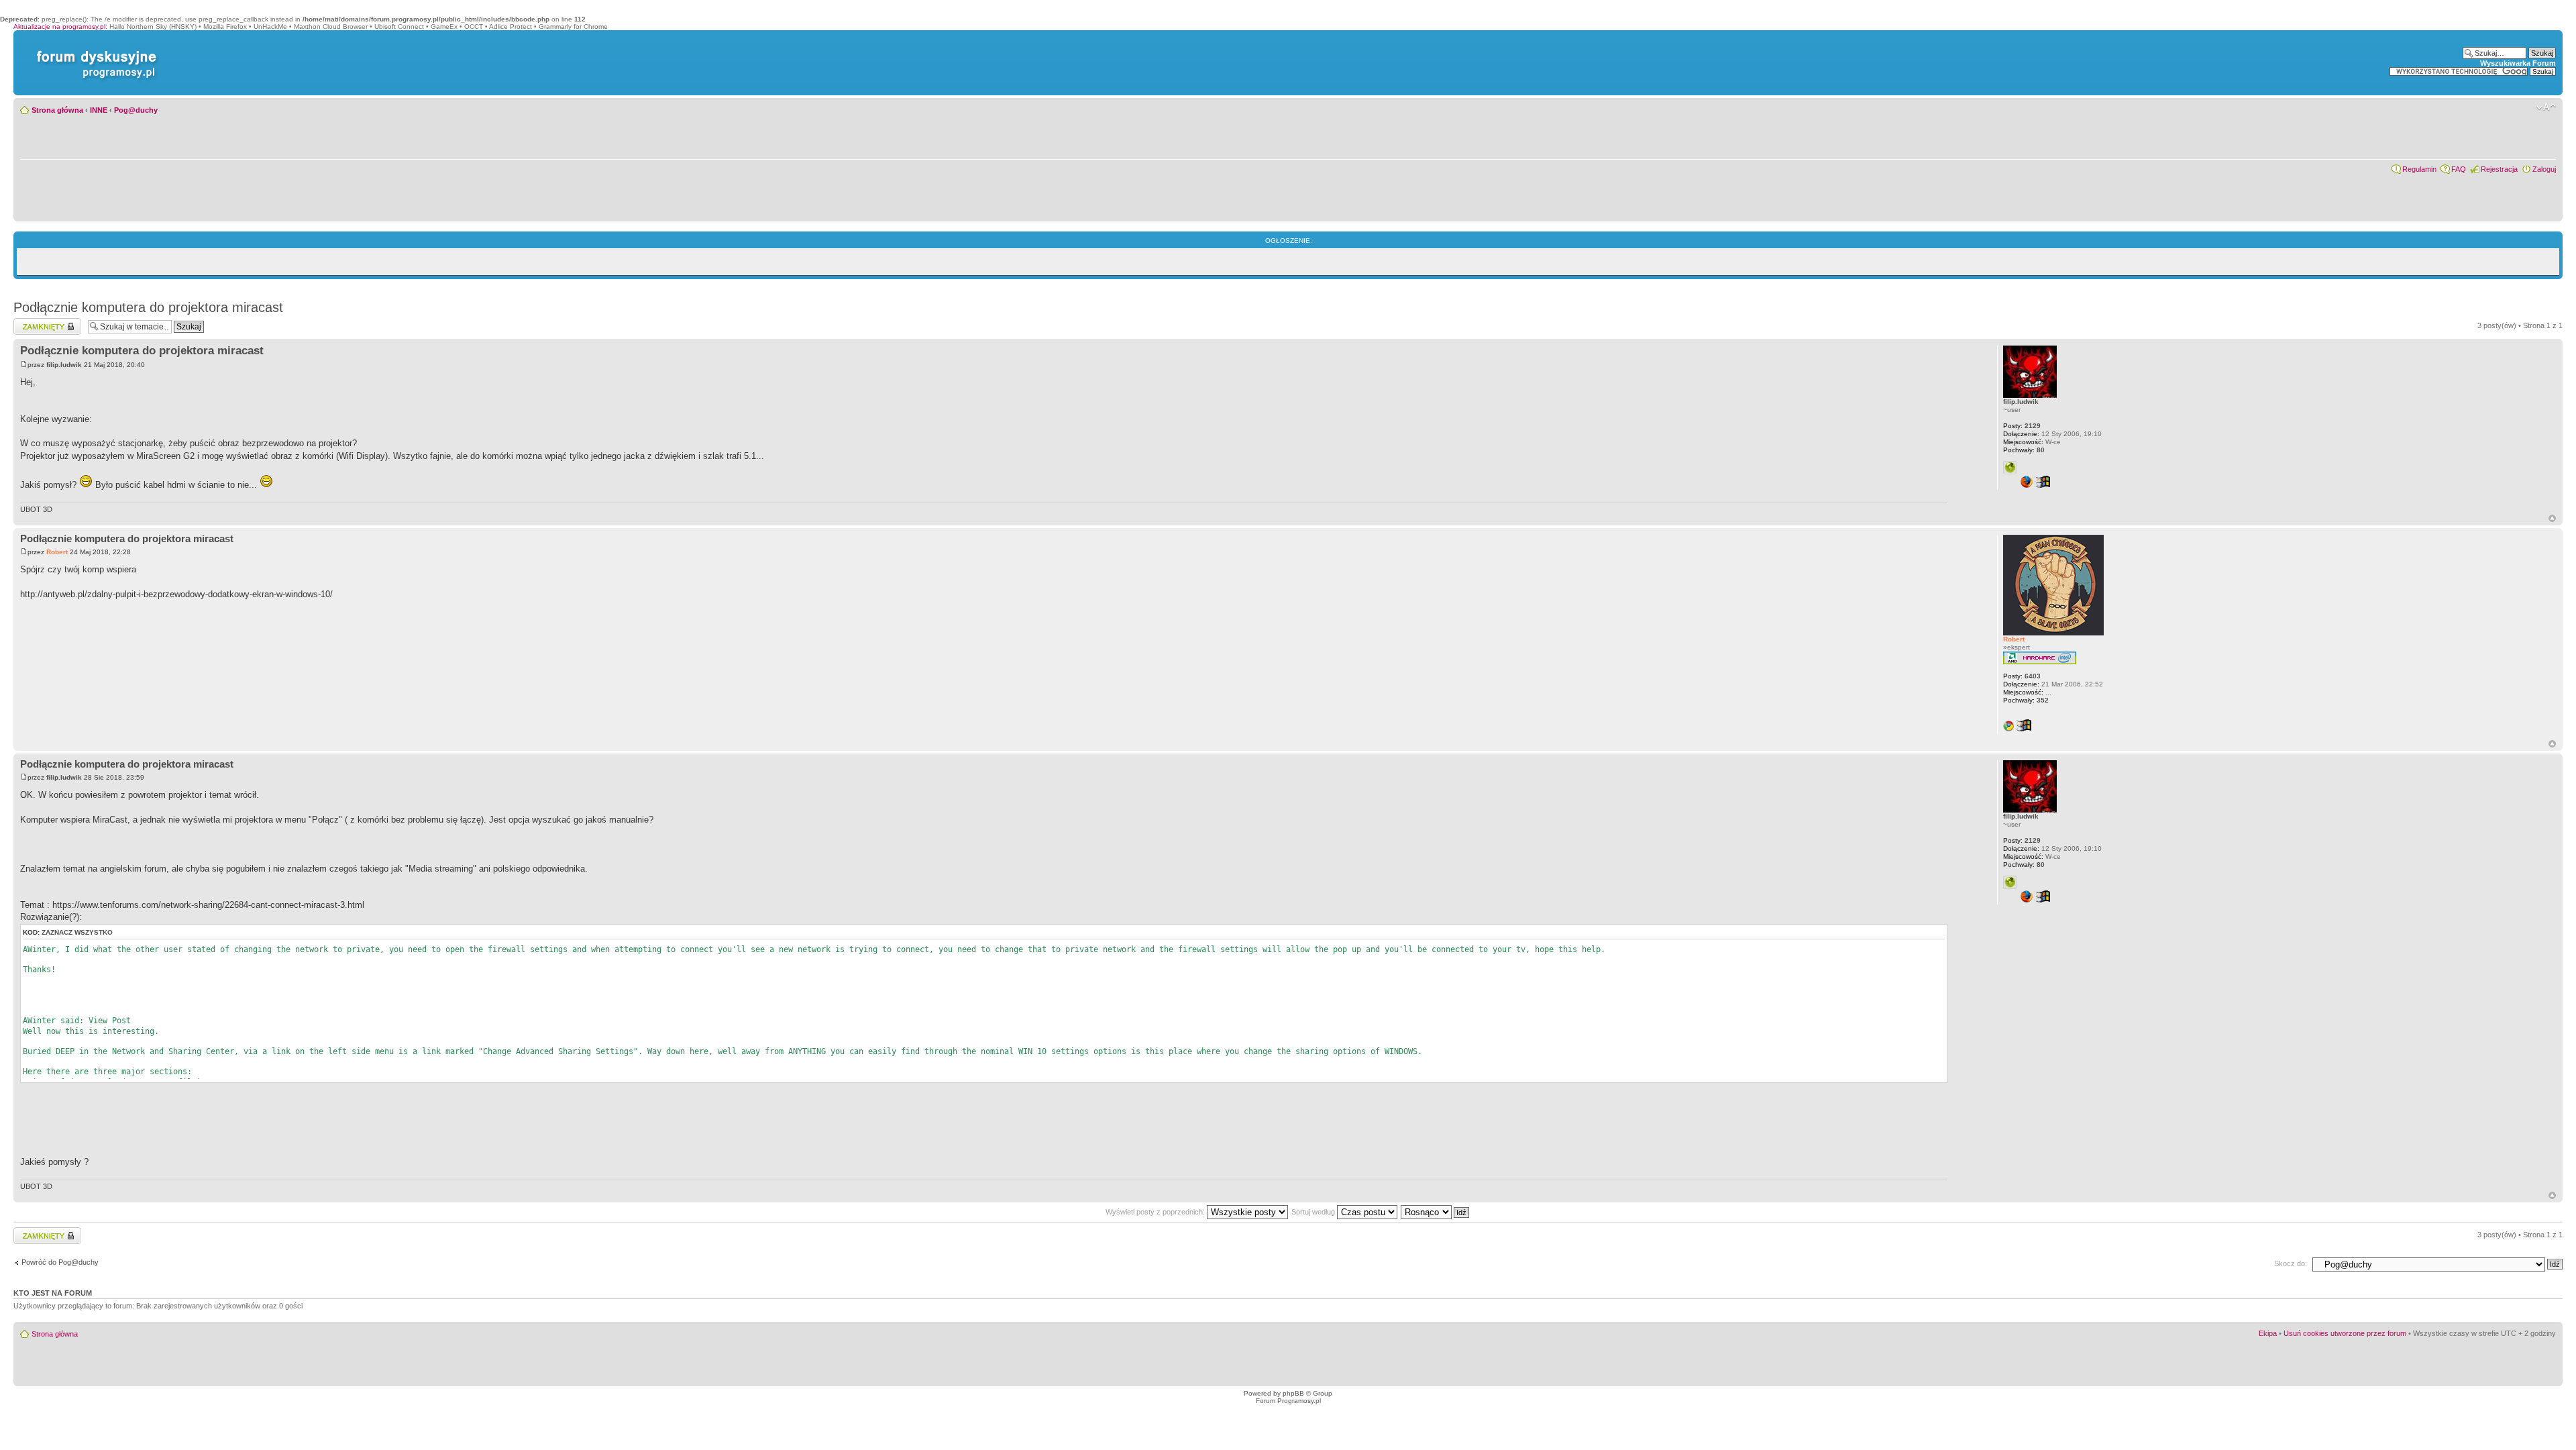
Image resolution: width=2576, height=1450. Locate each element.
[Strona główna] (94, 51)
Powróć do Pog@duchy (60, 1262)
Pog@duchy (136, 110)
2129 (2022, 426)
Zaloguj (2544, 169)
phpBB (1293, 1393)
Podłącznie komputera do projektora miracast (148, 307)
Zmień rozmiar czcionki (2546, 107)
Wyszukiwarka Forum (2518, 63)
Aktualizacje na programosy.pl (59, 27)
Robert (57, 552)
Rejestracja (2499, 169)
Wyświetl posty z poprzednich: (1156, 1212)
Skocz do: (2291, 1263)
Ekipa (2268, 1333)
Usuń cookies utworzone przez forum (2345, 1333)
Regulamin (2419, 169)
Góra (2552, 518)
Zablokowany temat (45, 322)
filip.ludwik (64, 365)
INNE (99, 110)
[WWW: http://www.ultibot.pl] (2010, 468)
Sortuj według (1314, 1212)
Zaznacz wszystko (77, 932)
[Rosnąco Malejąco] (1436, 1212)
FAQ (2459, 169)
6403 (2022, 676)
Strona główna (57, 110)
